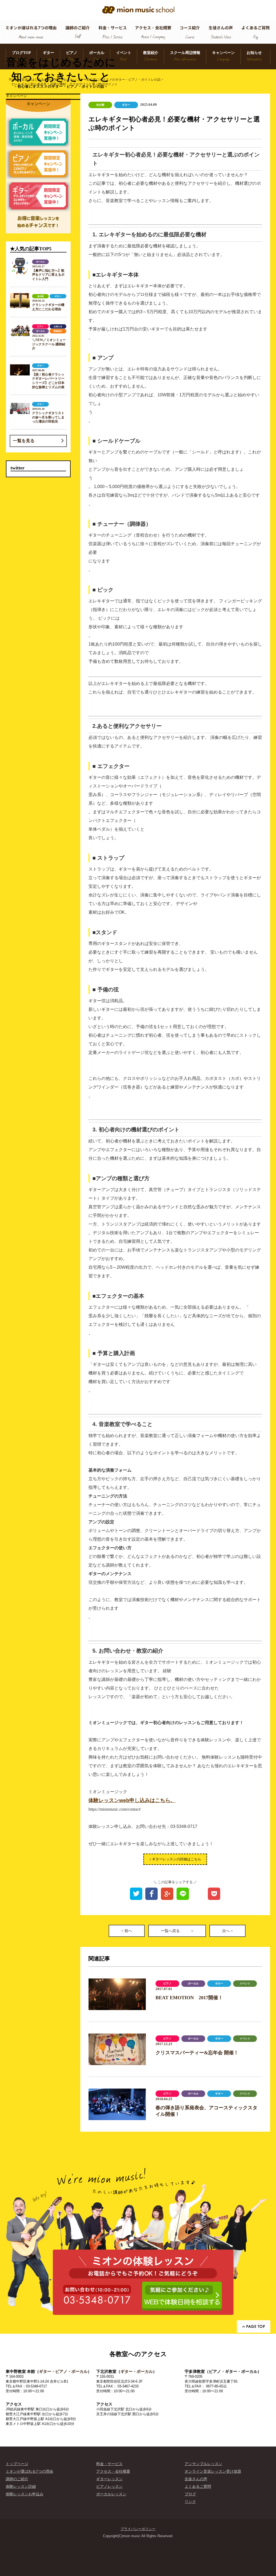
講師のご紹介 (17, 2479)
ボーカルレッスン (111, 2494)
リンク (190, 2502)
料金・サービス (109, 2464)
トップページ (17, 2464)
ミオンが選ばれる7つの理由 (29, 2471)
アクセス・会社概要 (113, 2471)
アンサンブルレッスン (203, 2464)
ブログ (190, 2494)
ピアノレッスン (109, 2486)
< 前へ (127, 1931)
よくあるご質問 (198, 2486)
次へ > (227, 1931)
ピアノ (61, 2371)
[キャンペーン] (38, 166)
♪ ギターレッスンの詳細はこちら (175, 1859)
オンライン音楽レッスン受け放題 (213, 2471)
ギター (45, 2371)
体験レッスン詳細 (21, 2486)
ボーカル (80, 2371)
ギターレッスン (109, 2479)
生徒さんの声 (196, 2479)
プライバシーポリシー (138, 2529)
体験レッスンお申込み (25, 2494)
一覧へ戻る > (177, 1931)
